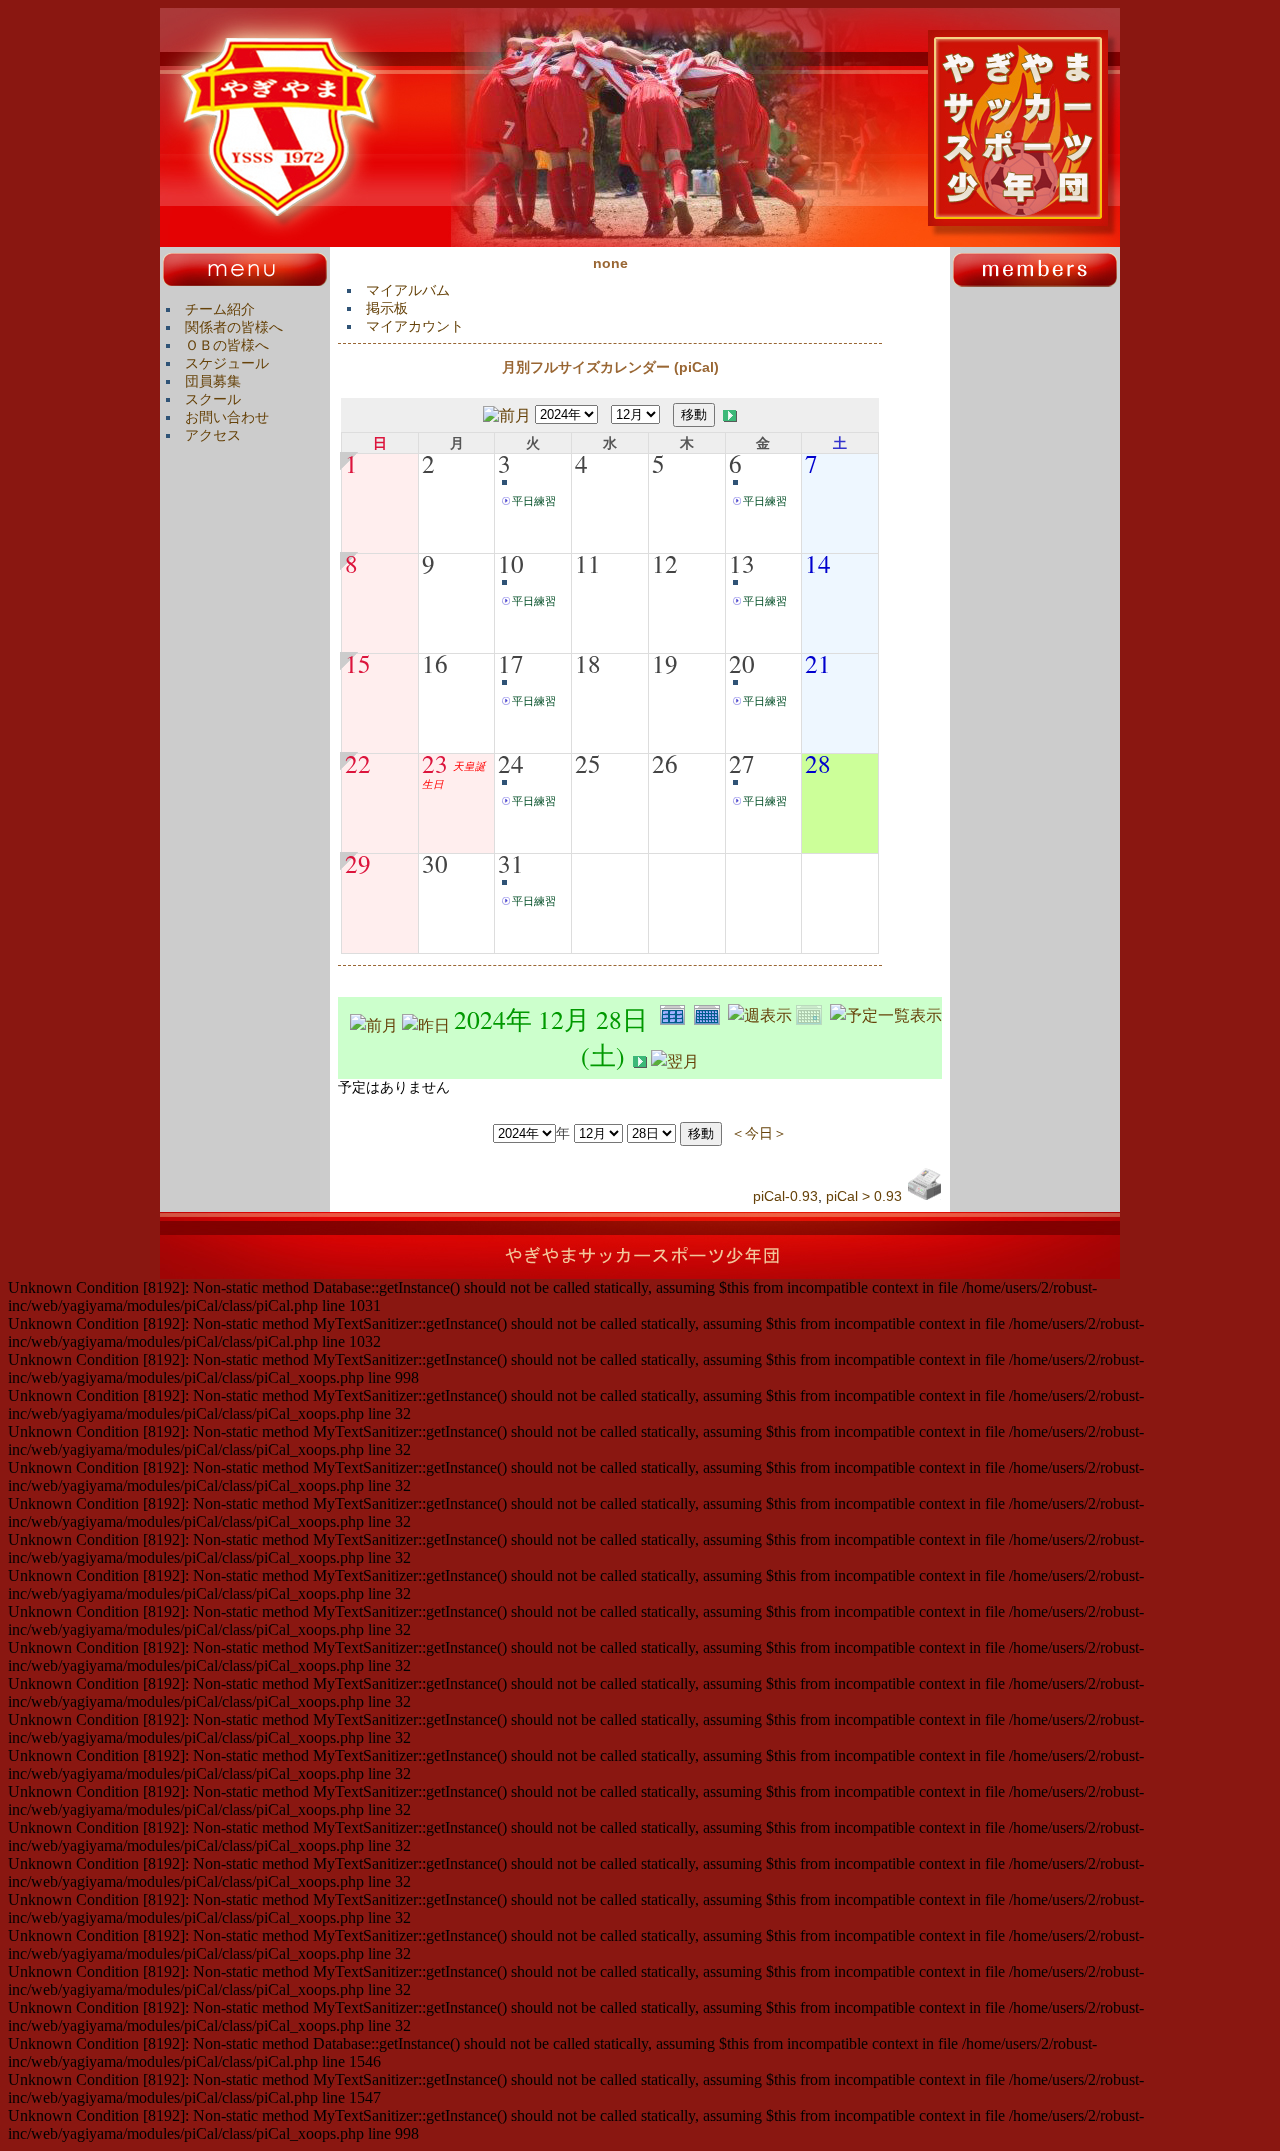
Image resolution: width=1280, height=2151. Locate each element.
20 (742, 663)
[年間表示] (677, 1012)
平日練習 (534, 501)
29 (358, 863)
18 (588, 663)
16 (435, 663)
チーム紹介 (220, 309)
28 (818, 763)
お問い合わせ (227, 417)
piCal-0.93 (785, 1196)
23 (435, 763)
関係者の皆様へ (234, 327)
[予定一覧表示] (886, 1012)
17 (511, 663)
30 (435, 863)
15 (358, 663)
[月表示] (711, 1012)
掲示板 (387, 308)
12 (665, 563)
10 (511, 563)
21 (818, 663)
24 (511, 763)
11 (588, 563)
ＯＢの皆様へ (227, 345)
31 (511, 863)
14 (818, 563)
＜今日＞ (759, 1132)
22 (358, 763)
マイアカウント (415, 326)
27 (742, 763)
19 (665, 663)
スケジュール (227, 363)
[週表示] (762, 1012)
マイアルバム (408, 290)
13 (742, 563)
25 (588, 763)
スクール (213, 399)
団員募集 (213, 381)
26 (665, 763)
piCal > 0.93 (864, 1196)
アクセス (213, 435)
